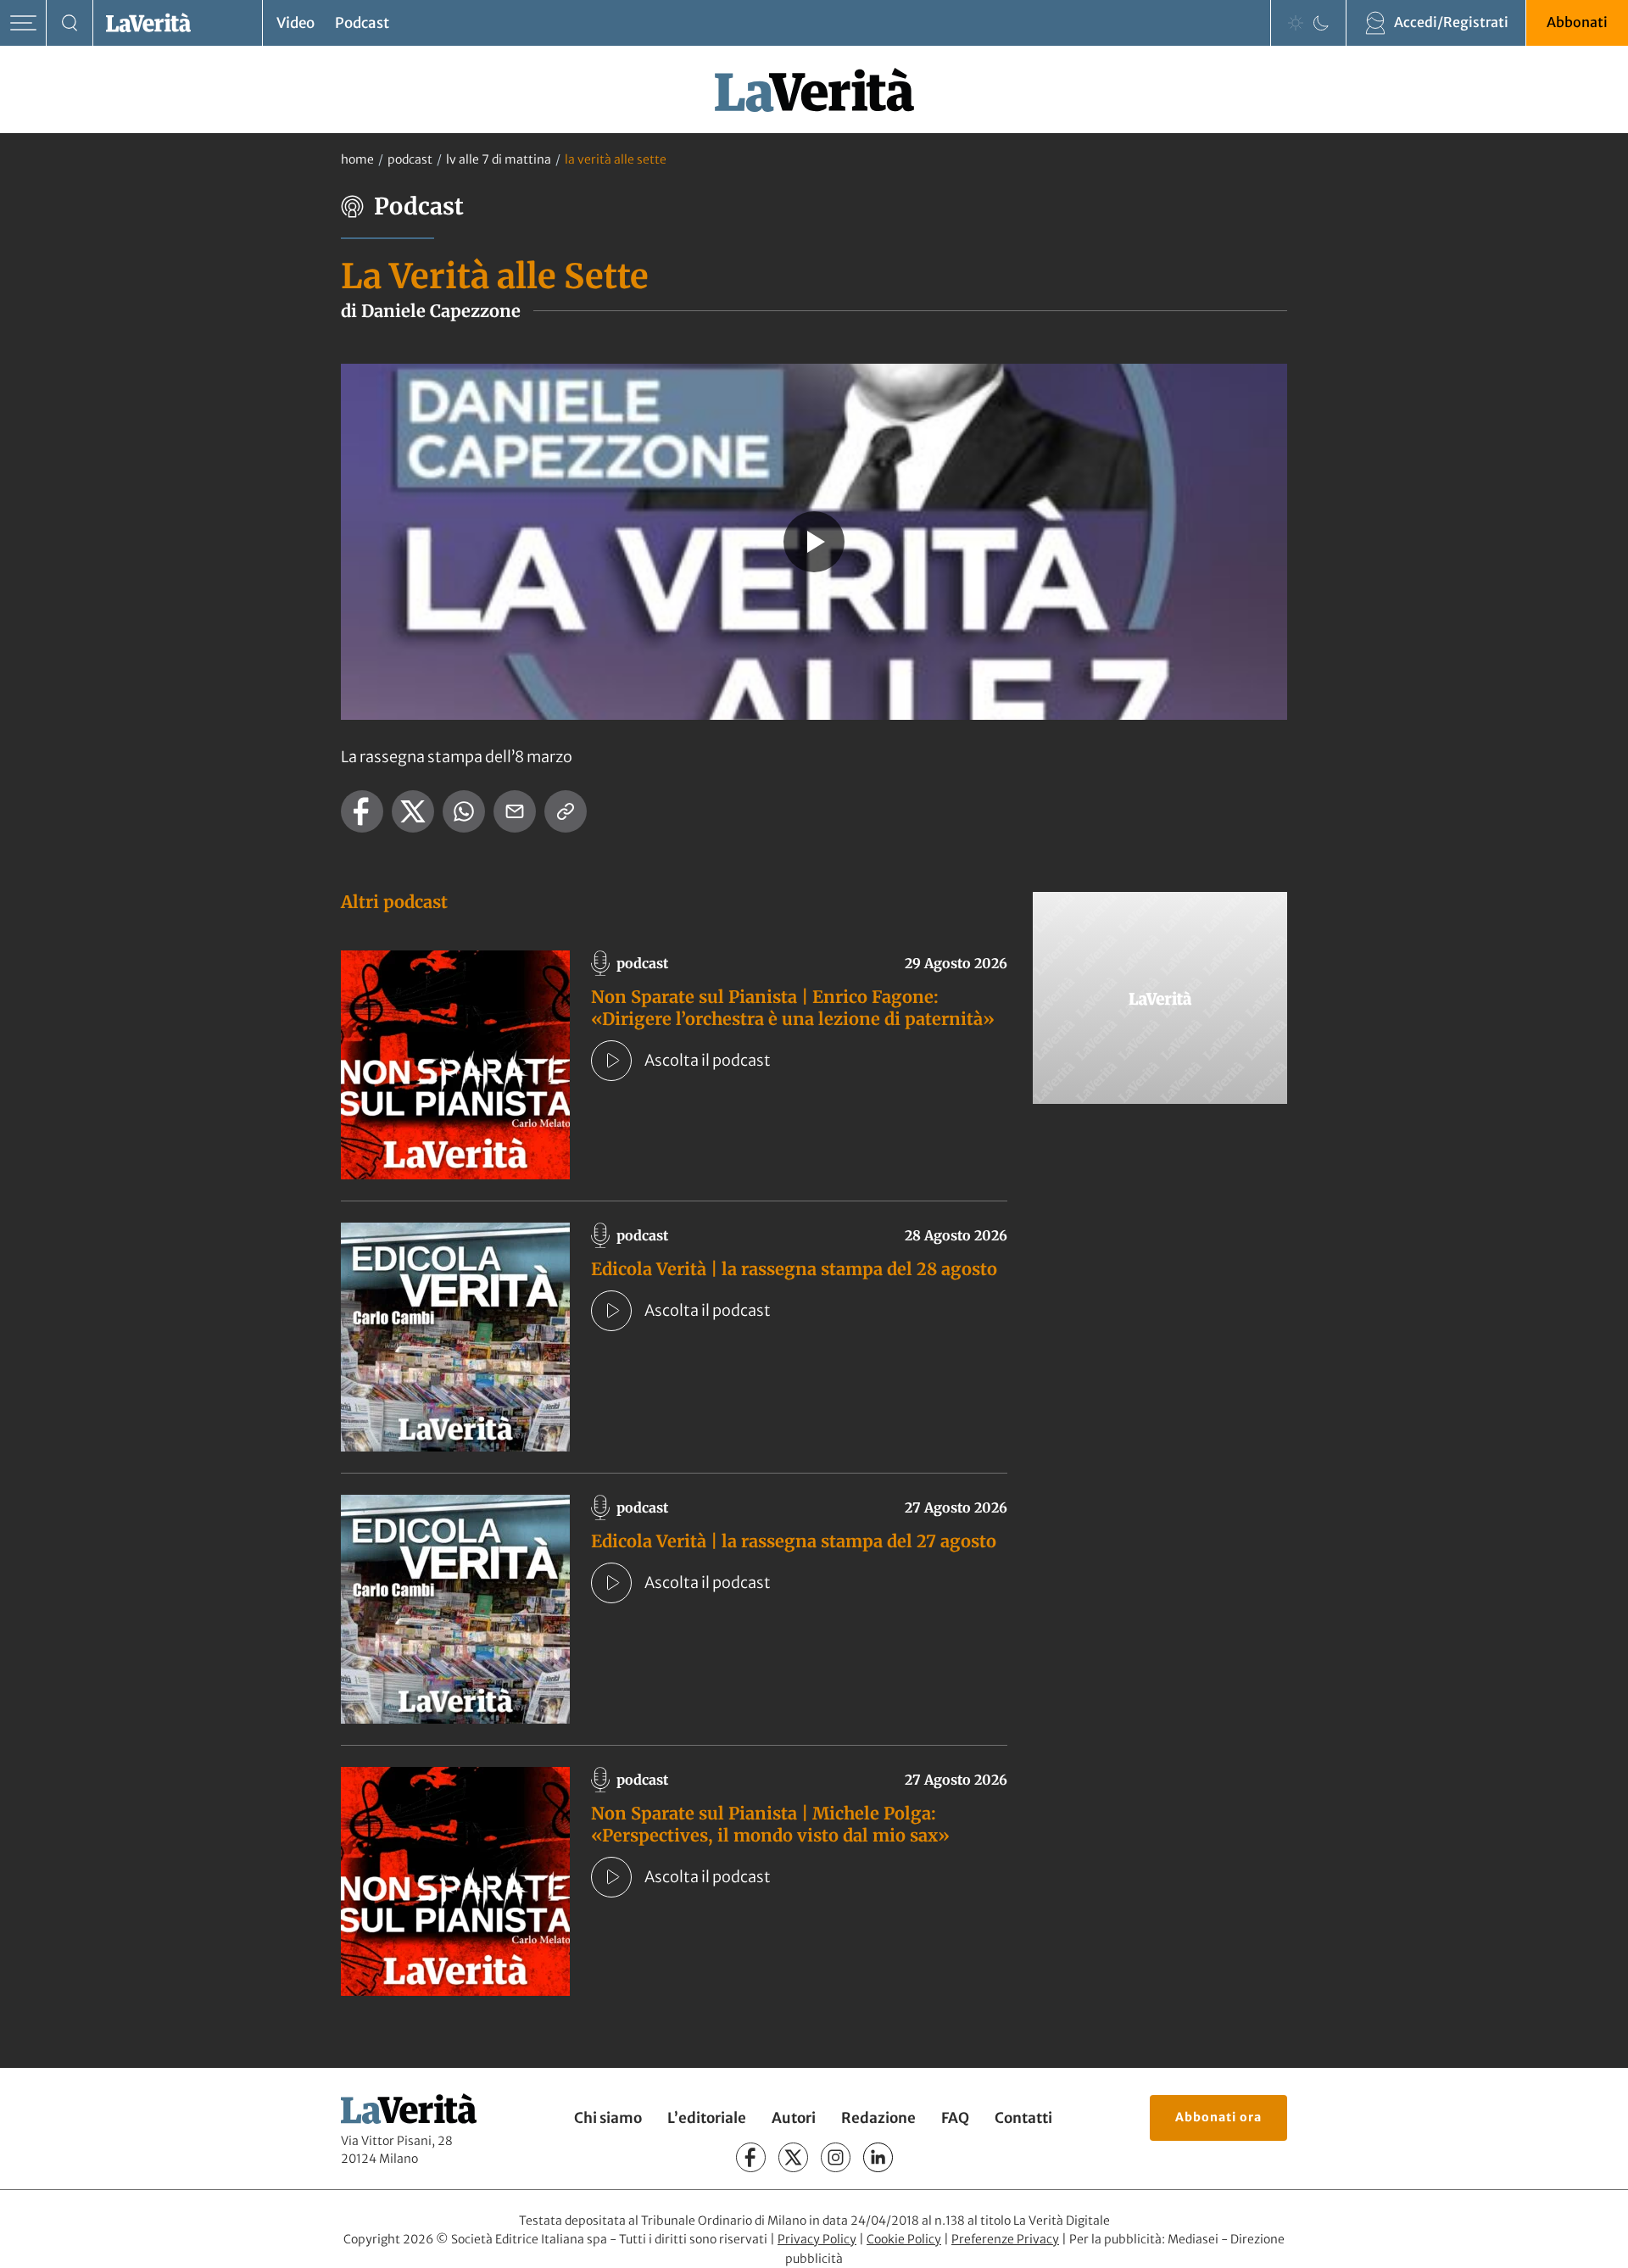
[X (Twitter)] (793, 2157)
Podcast (362, 23)
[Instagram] (836, 2157)
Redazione (878, 2118)
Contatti (1023, 2118)
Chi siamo (608, 2118)
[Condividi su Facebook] (362, 811)
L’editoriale (707, 2118)
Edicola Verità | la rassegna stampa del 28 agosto (794, 1269)
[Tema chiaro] (1296, 23)
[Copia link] (566, 811)
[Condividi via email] (515, 811)
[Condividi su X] (413, 811)
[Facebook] (751, 2157)
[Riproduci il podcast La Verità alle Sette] (814, 542)
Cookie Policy (904, 2239)
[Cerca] (70, 23)
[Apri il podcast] (611, 1061)
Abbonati (1577, 22)
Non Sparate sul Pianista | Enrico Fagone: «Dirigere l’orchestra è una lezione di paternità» (793, 1008)
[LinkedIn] (878, 2157)
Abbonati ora (1218, 2117)
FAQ (955, 2118)
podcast (410, 159)
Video (295, 23)
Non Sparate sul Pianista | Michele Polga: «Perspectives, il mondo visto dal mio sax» (770, 1824)
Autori (794, 2118)
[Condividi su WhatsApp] (464, 811)
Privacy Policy (817, 2239)
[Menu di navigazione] (23, 23)
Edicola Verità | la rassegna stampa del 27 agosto (794, 1541)
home (357, 159)
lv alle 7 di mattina (499, 159)
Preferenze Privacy (1005, 2239)
